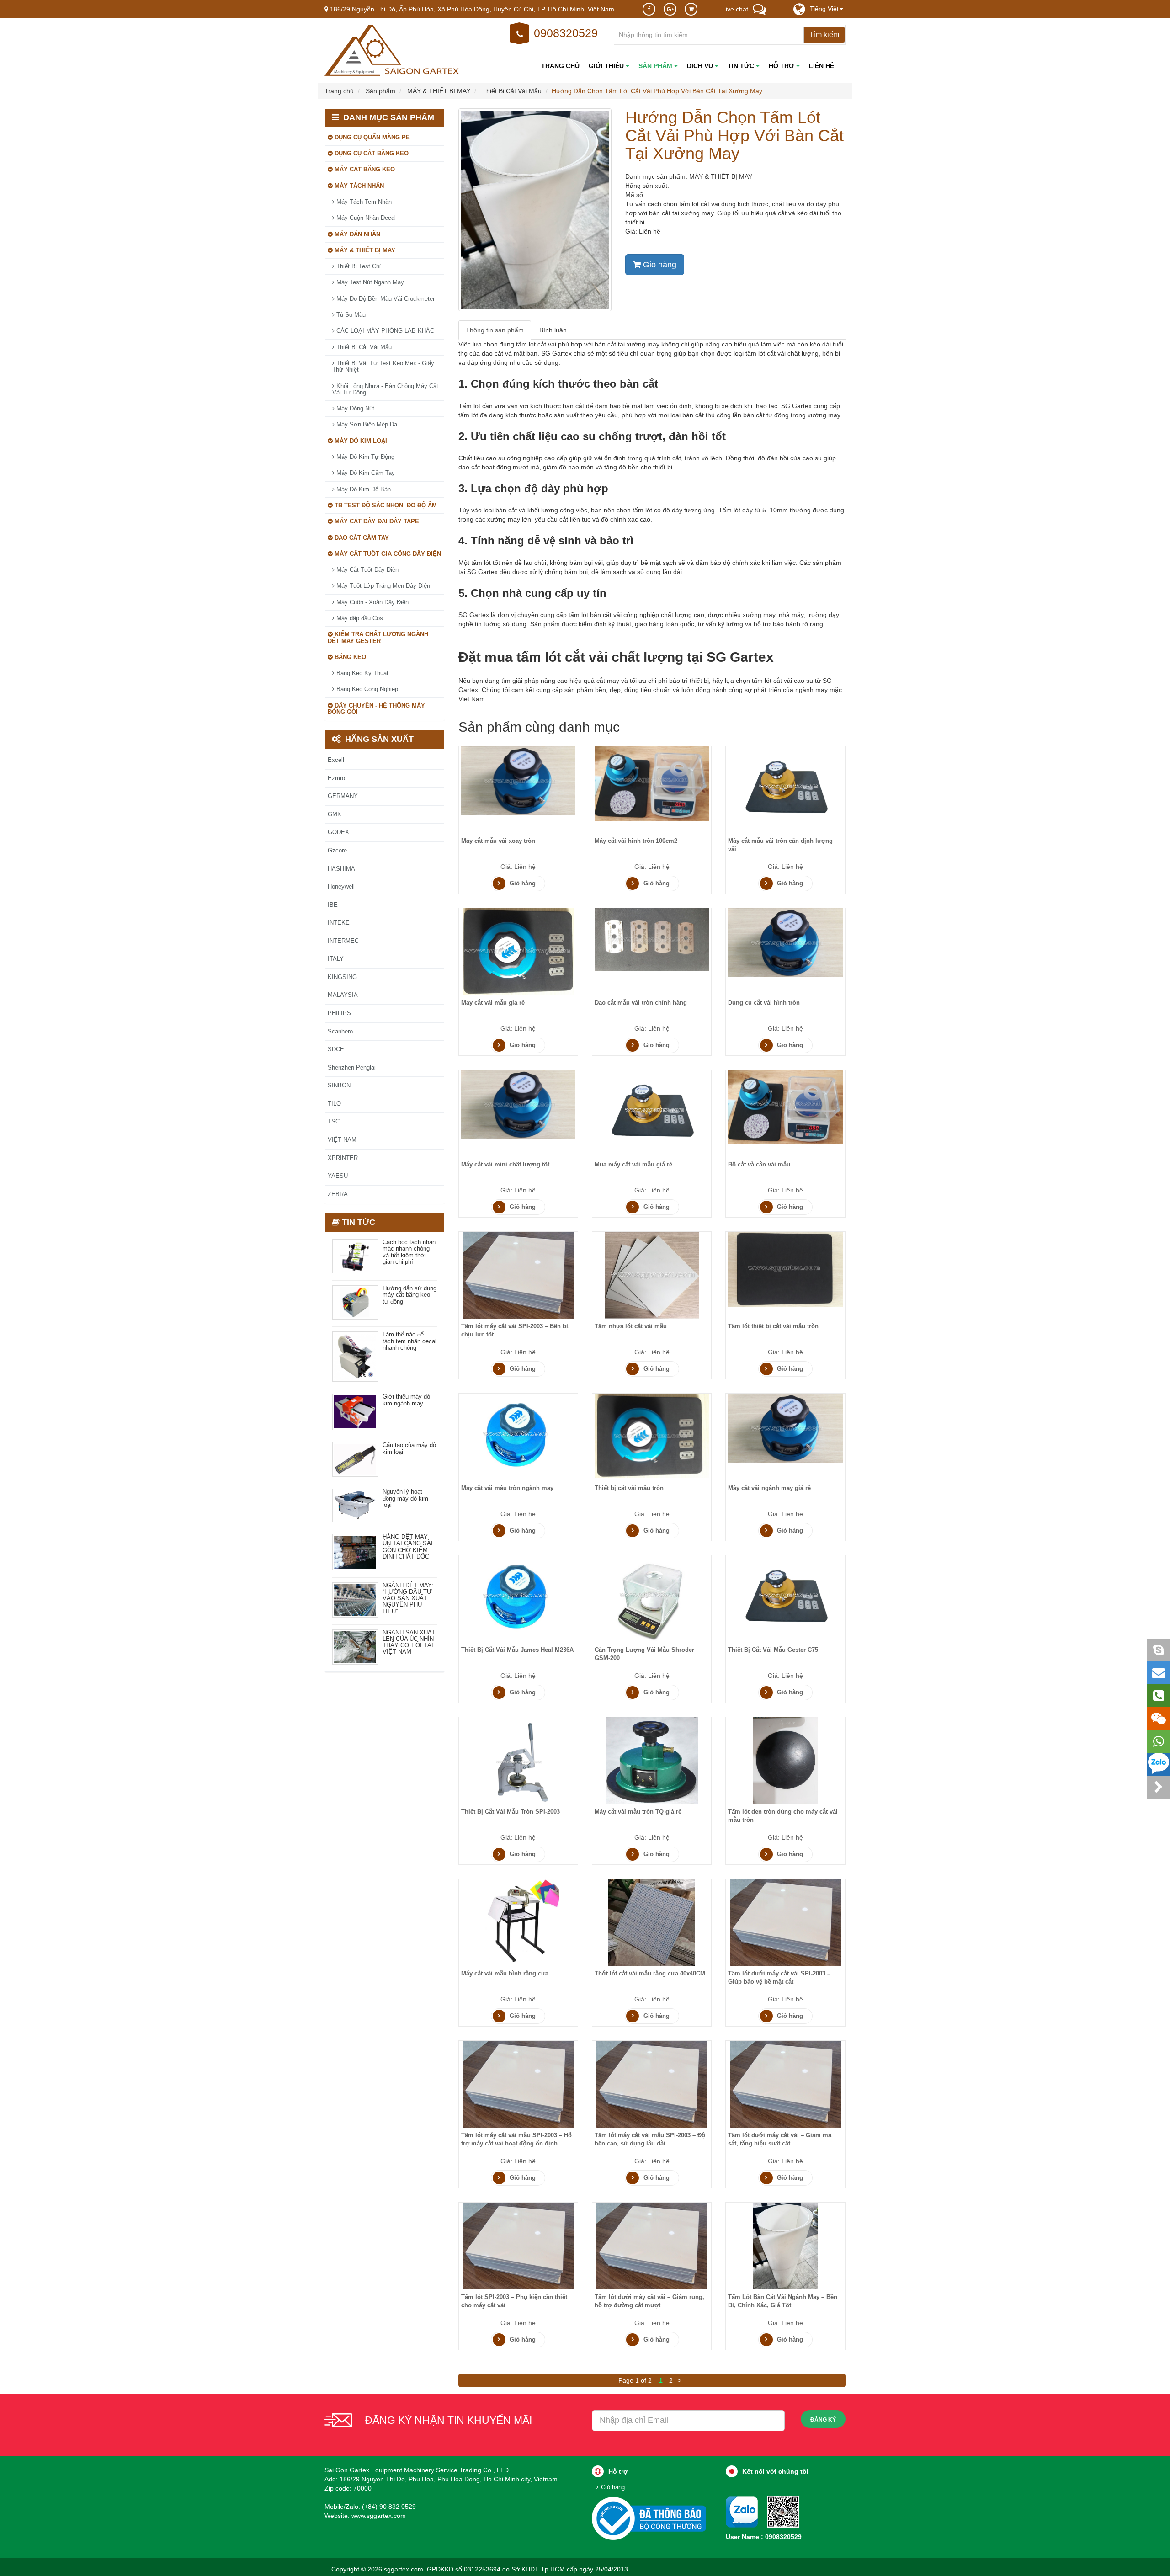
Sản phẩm (656, 66)
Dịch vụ (701, 66)
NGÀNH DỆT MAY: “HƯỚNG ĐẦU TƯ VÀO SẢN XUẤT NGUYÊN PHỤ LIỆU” (408, 1599)
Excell (336, 760)
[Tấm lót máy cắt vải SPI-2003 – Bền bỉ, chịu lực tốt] (518, 1275)
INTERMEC (343, 941)
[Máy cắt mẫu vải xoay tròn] (518, 780)
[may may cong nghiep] (393, 50)
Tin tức (742, 66)
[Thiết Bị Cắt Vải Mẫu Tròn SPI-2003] (518, 1760)
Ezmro (336, 778)
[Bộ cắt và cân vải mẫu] (785, 1107)
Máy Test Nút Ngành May (369, 282)
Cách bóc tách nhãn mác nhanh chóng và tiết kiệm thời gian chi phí (409, 1252)
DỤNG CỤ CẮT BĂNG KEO (371, 153)
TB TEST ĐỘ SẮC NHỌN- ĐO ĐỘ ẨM (385, 505)
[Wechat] (1159, 1719)
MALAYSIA (343, 995)
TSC (334, 1121)
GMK (335, 814)
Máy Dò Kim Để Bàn (363, 489)
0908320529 (566, 33)
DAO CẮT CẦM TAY (361, 538)
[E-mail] (1159, 1673)
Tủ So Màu (350, 315)
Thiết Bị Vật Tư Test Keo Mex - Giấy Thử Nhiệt (383, 366)
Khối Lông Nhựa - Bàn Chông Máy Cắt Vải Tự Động (385, 389)
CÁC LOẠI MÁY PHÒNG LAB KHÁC (384, 331)
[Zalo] (1159, 1764)
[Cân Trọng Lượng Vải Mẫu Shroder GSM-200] (652, 1598)
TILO (334, 1104)
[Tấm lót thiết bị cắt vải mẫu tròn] (785, 1269)
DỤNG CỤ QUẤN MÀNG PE (371, 137)
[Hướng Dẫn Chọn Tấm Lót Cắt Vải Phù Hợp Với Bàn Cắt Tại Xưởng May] (535, 210)
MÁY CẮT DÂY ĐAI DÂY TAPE (376, 521)
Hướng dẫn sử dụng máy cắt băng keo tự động (409, 1295)
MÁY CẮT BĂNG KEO (364, 169)
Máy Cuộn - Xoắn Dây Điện (372, 602)
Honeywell (341, 886)
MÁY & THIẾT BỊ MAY (364, 250)
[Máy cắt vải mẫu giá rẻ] (518, 951)
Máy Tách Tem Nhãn (363, 202)
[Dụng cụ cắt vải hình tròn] (785, 942)
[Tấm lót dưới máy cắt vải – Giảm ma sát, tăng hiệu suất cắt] (785, 2084)
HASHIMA (341, 869)
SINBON (339, 1085)
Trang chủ (560, 66)
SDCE (336, 1049)
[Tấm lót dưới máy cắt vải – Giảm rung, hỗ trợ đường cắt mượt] (652, 2245)
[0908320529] (783, 2511)
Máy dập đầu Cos (359, 618)
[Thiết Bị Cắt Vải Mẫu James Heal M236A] (518, 1598)
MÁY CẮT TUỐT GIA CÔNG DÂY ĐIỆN (387, 554)
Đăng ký (823, 2420)
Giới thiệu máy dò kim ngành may (406, 1400)
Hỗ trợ (782, 66)
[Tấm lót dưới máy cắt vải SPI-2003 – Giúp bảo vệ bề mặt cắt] (785, 1922)
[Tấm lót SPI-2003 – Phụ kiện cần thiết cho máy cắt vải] (518, 2245)
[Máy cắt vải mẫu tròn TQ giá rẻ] (652, 1760)
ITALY (336, 959)
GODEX (338, 832)
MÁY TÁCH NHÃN (358, 186)
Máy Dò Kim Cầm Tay (365, 473)
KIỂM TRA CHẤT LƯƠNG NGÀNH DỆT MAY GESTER (378, 637)
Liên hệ (822, 66)
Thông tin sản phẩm (495, 330)
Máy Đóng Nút (354, 408)
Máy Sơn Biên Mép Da (366, 424)
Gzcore (337, 850)
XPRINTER (343, 1158)
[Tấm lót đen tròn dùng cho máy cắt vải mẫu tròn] (785, 1760)
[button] (827, 9)
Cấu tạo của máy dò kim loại (409, 1448)
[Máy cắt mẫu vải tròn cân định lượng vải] (786, 789)
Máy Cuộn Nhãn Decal (365, 218)
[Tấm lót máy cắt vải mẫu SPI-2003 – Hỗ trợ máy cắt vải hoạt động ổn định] (518, 2084)
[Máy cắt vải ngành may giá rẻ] (785, 1428)
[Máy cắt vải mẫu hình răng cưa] (518, 1922)
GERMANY (343, 796)
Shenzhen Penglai (352, 1067)
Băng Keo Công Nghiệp (366, 689)
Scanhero (340, 1031)
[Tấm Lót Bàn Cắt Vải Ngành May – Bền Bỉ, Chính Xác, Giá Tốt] (785, 2245)
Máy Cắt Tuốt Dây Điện (367, 570)
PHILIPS (339, 1013)
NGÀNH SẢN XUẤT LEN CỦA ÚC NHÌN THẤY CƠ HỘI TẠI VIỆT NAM (409, 1642)
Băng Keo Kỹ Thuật (362, 673)
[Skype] (1159, 1650)
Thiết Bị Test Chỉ (358, 266)
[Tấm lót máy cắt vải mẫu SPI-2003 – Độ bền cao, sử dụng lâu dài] (652, 2084)
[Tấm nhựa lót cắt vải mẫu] (652, 1275)
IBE (333, 905)
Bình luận (553, 330)
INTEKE (339, 923)
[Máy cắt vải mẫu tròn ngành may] (518, 1436)
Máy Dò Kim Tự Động (364, 457)
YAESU (338, 1176)
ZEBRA (338, 1194)
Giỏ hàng (659, 265)
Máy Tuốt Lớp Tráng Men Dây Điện (382, 586)
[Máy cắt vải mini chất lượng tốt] (518, 1104)
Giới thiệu (607, 66)
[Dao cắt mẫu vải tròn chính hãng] (652, 939)
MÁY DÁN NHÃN (356, 234)
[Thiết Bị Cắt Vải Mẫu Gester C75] (786, 1598)
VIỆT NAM (342, 1140)
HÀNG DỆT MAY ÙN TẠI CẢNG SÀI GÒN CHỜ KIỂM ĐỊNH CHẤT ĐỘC (408, 1547)
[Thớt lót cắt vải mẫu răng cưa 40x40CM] (652, 1922)
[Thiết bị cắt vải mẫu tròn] (652, 1435)
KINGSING (342, 977)
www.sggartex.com (379, 2516)
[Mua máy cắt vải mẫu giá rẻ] (652, 1113)
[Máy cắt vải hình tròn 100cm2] (652, 783)
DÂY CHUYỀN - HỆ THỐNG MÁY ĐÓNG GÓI (376, 709)
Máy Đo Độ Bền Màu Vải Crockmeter (385, 299)
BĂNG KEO (349, 657)
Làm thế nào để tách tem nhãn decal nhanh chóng (409, 1341)
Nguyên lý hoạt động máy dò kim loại (405, 1498)
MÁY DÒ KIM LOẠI (360, 441)
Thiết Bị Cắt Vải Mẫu (363, 347)
